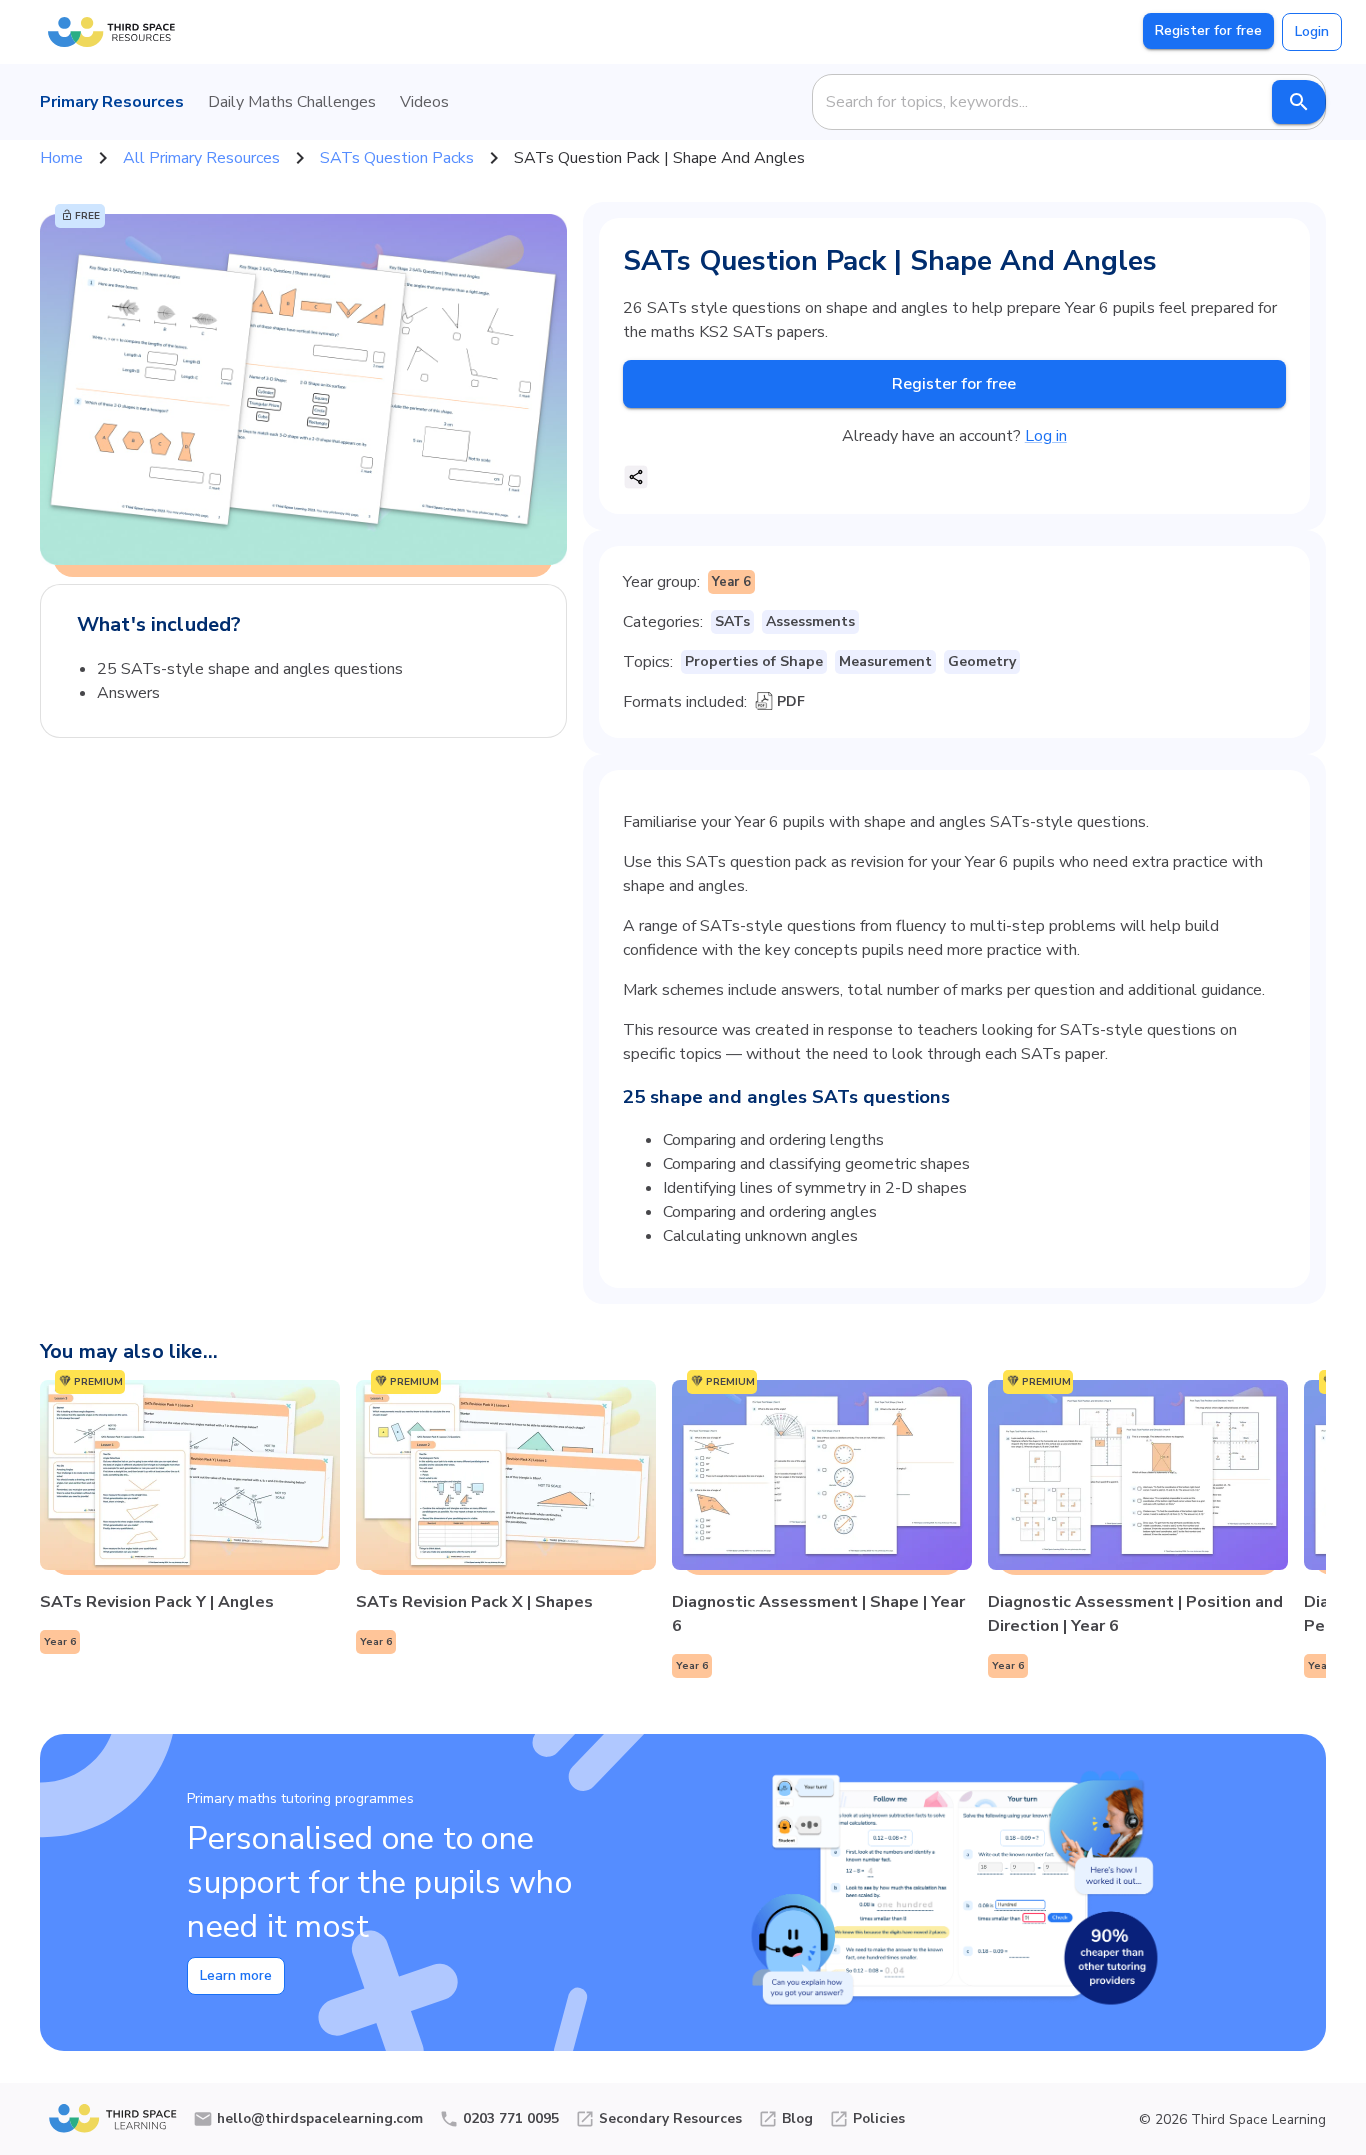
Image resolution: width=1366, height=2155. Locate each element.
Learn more (236, 1975)
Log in (1046, 436)
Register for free (1208, 30)
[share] (636, 477)
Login (1312, 31)
